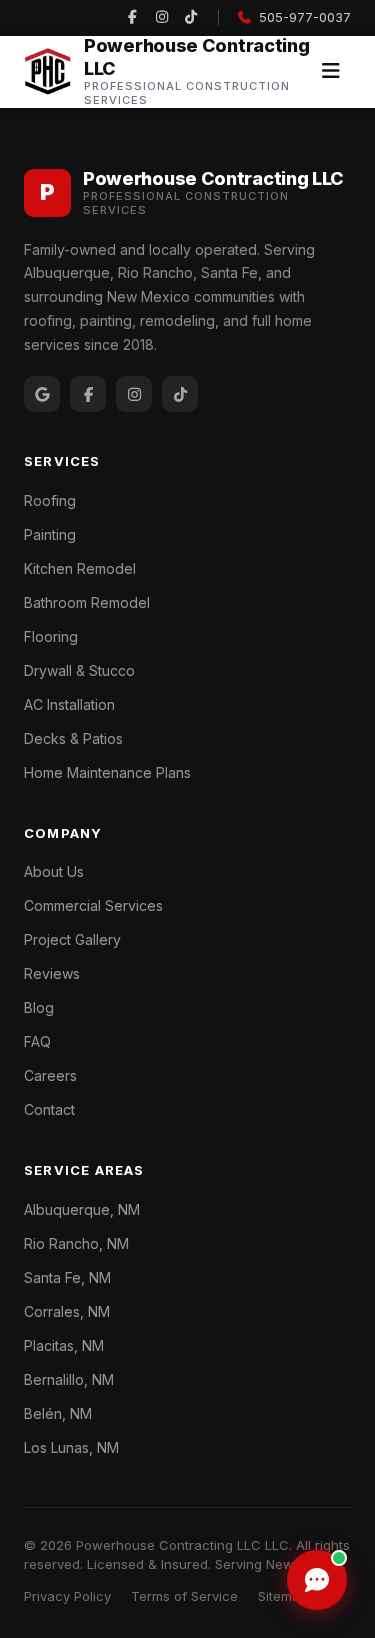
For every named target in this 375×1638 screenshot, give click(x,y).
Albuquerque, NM (82, 1209)
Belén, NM (58, 1413)
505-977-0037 (305, 17)
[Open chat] (317, 1580)
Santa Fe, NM (67, 1277)
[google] (42, 394)
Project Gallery (72, 939)
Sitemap (283, 1596)
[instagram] (162, 18)
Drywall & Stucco (79, 670)
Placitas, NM (64, 1345)
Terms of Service (184, 1596)
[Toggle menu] (330, 72)
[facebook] (132, 18)
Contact (49, 1109)
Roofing (50, 500)
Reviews (52, 973)
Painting (50, 534)
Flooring (51, 636)
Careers (50, 1075)
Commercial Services (93, 905)
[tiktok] (191, 18)
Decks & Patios (73, 738)
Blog (39, 1007)
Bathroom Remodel (87, 602)
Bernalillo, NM (69, 1379)
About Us (54, 871)
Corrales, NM (67, 1311)
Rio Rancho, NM (76, 1243)
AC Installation (69, 704)
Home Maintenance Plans (107, 772)
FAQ (37, 1041)
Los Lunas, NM (71, 1447)
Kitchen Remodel (80, 568)
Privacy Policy (67, 1596)
